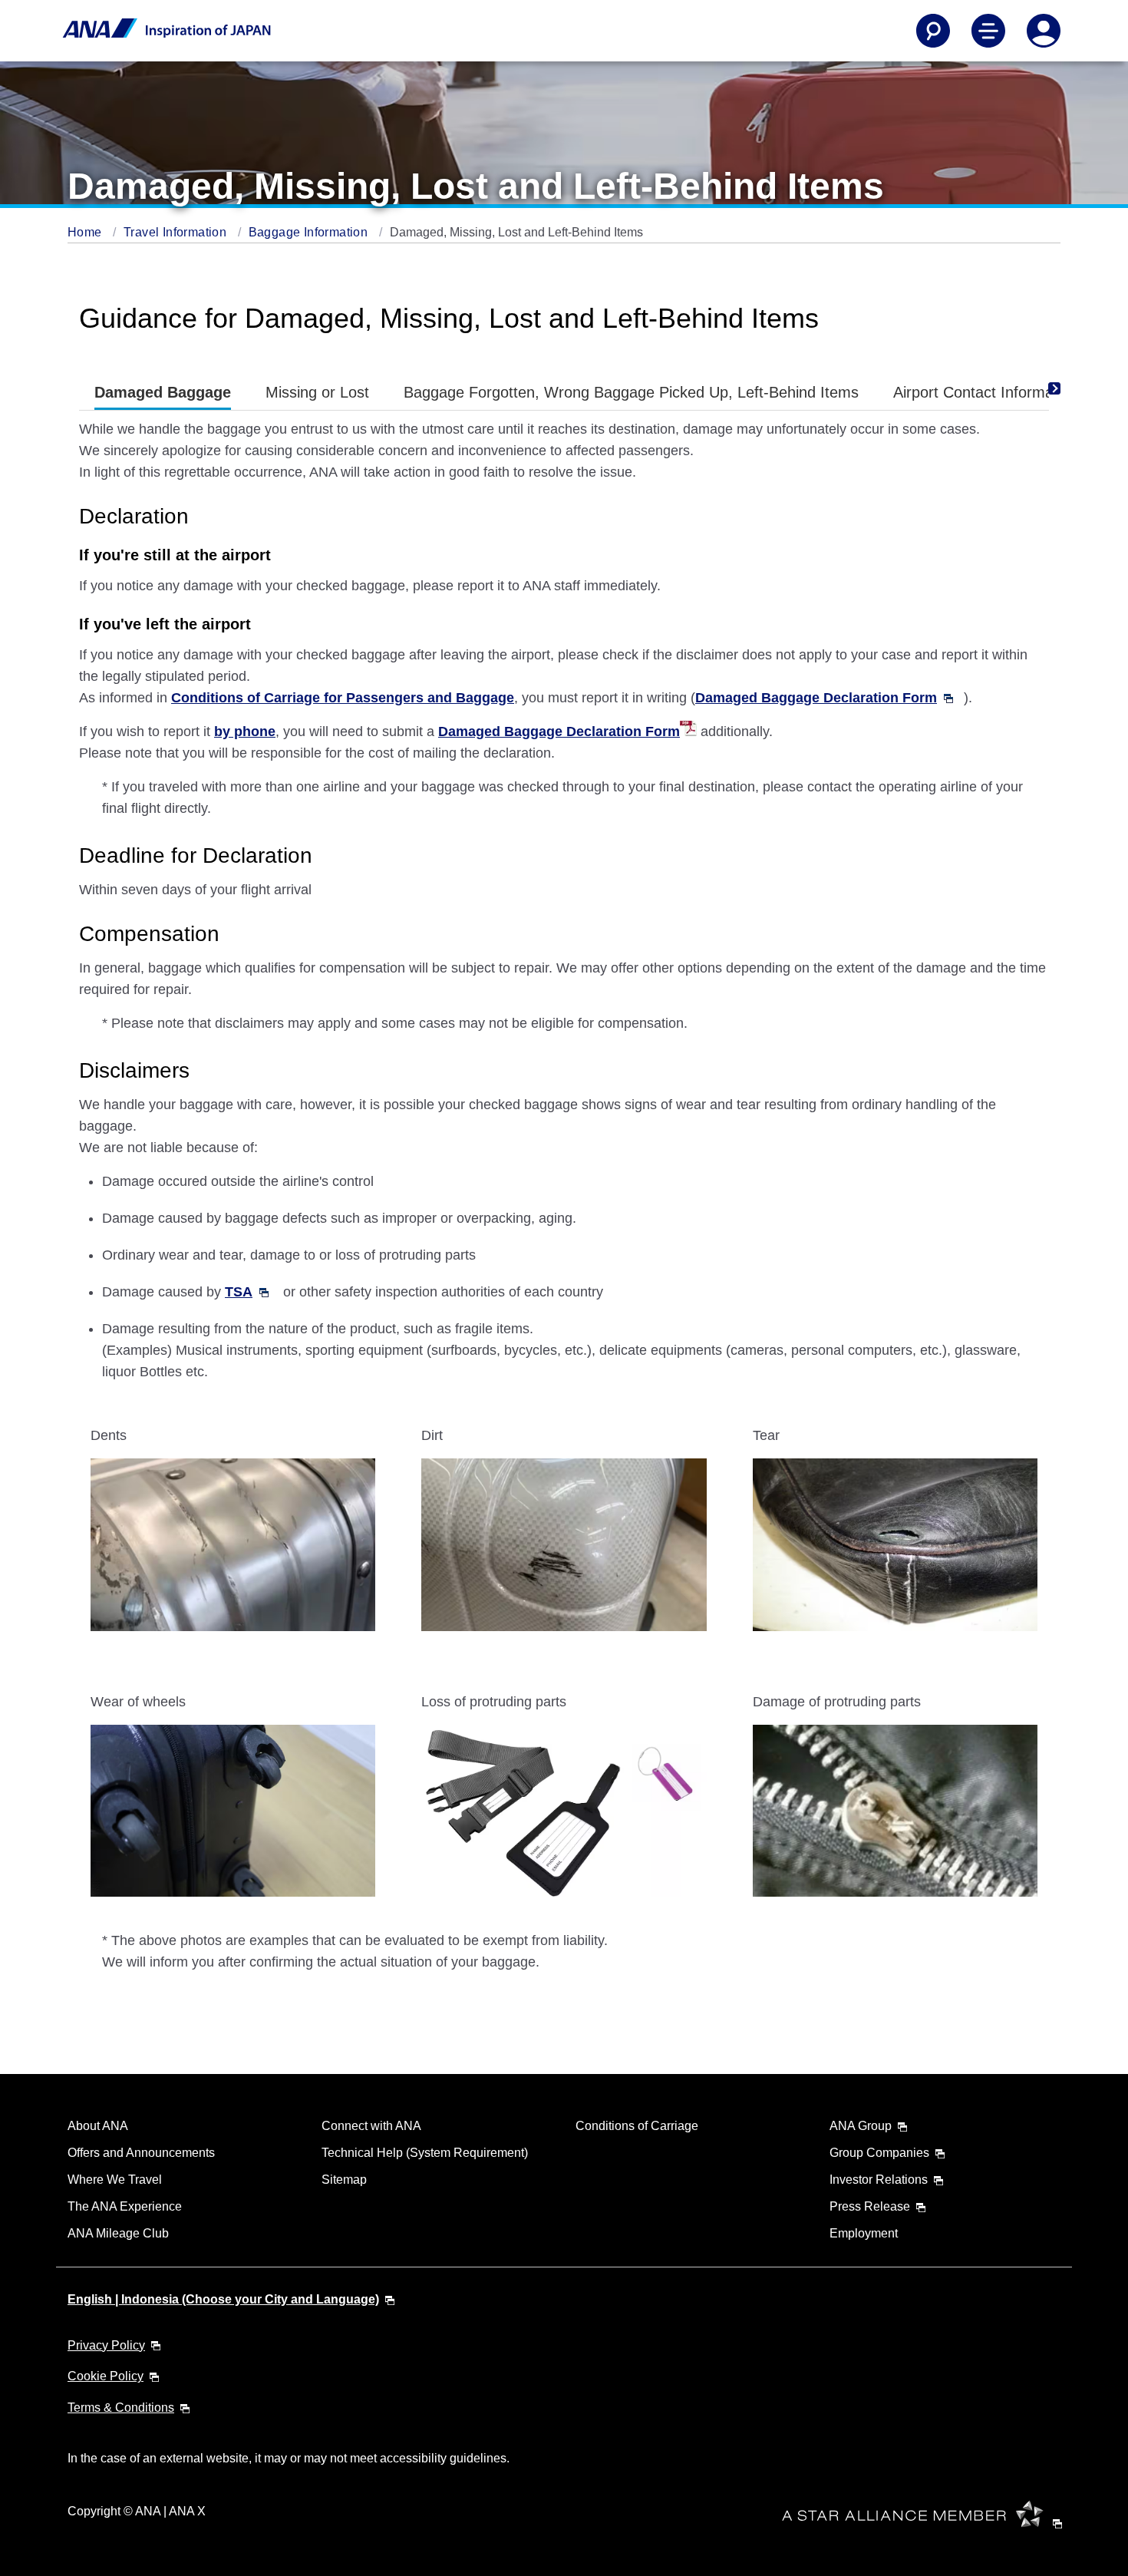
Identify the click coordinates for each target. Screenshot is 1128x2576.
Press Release (870, 2206)
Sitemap (344, 2180)
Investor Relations (879, 2180)
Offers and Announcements (141, 2153)
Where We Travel (115, 2180)
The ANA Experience (125, 2206)
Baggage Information (310, 232)
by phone (245, 732)
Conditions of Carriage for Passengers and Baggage (343, 698)
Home (86, 232)
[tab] (163, 393)
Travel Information (177, 232)
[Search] (933, 31)
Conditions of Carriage (637, 2126)
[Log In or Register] (1044, 31)
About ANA (98, 2126)
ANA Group (861, 2126)
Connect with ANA (371, 2126)
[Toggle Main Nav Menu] (988, 31)
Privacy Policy (106, 2345)
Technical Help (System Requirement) (425, 2153)
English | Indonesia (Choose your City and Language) (223, 2299)
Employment (864, 2233)
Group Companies (879, 2153)
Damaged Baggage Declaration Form (816, 698)
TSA (239, 1292)
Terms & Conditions (121, 2408)
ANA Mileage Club (118, 2233)
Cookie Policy (106, 2376)
